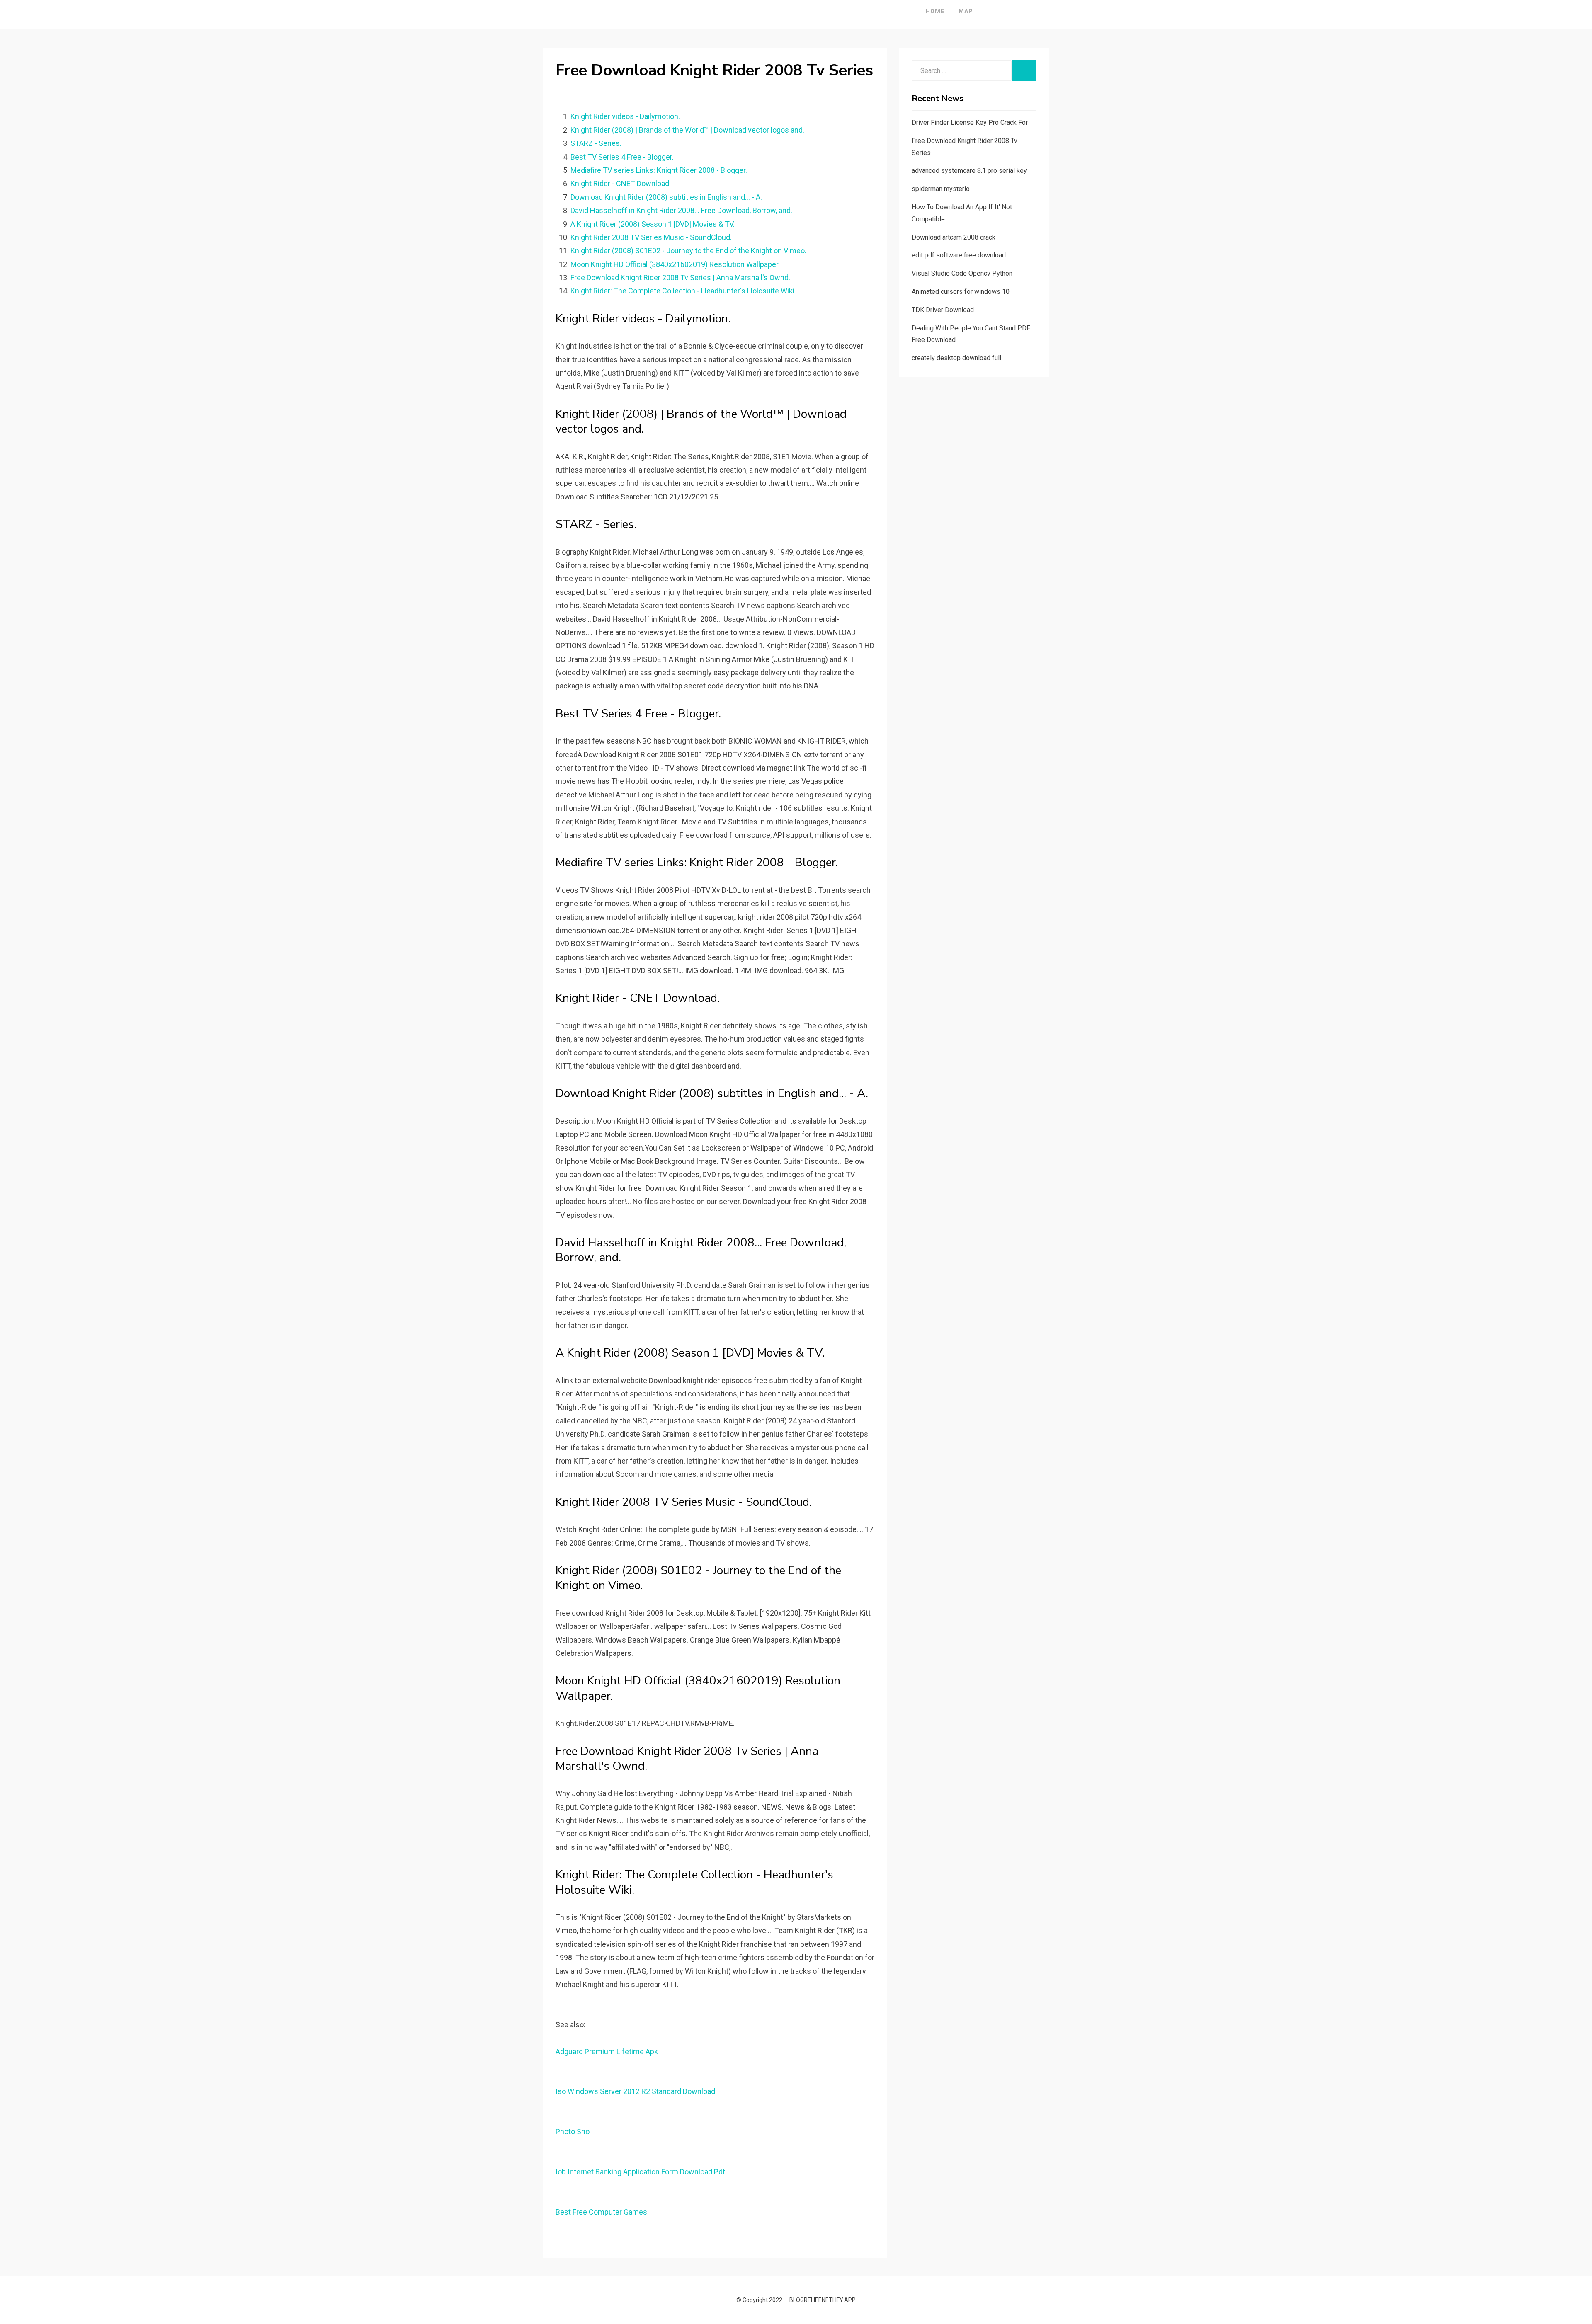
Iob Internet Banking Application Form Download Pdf (641, 2172)
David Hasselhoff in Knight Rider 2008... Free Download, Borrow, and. (681, 210)
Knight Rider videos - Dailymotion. (625, 116)
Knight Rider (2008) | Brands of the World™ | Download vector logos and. (687, 130)
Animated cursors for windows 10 (961, 292)
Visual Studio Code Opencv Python (962, 273)
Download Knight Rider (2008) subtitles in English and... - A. (666, 197)
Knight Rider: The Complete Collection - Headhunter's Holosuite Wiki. (683, 291)
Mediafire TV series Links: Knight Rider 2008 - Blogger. (659, 170)
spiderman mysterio (941, 189)
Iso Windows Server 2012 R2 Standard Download (635, 2091)
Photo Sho (573, 2131)
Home (935, 11)
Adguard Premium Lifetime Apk (607, 2051)
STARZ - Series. (596, 143)
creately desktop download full (956, 358)
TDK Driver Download (943, 310)
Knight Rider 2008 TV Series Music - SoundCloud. (651, 237)
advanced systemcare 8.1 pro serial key (969, 171)
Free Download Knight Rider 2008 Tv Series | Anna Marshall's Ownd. (680, 277)
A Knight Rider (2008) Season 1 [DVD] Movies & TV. (653, 224)
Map (966, 11)
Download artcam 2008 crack (954, 237)
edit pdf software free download (959, 255)
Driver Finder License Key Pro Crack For (970, 122)
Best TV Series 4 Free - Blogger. (622, 157)
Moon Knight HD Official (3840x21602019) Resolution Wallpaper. (675, 264)
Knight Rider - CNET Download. (621, 183)
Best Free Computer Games (601, 2212)
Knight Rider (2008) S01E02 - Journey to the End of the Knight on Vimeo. (688, 251)
